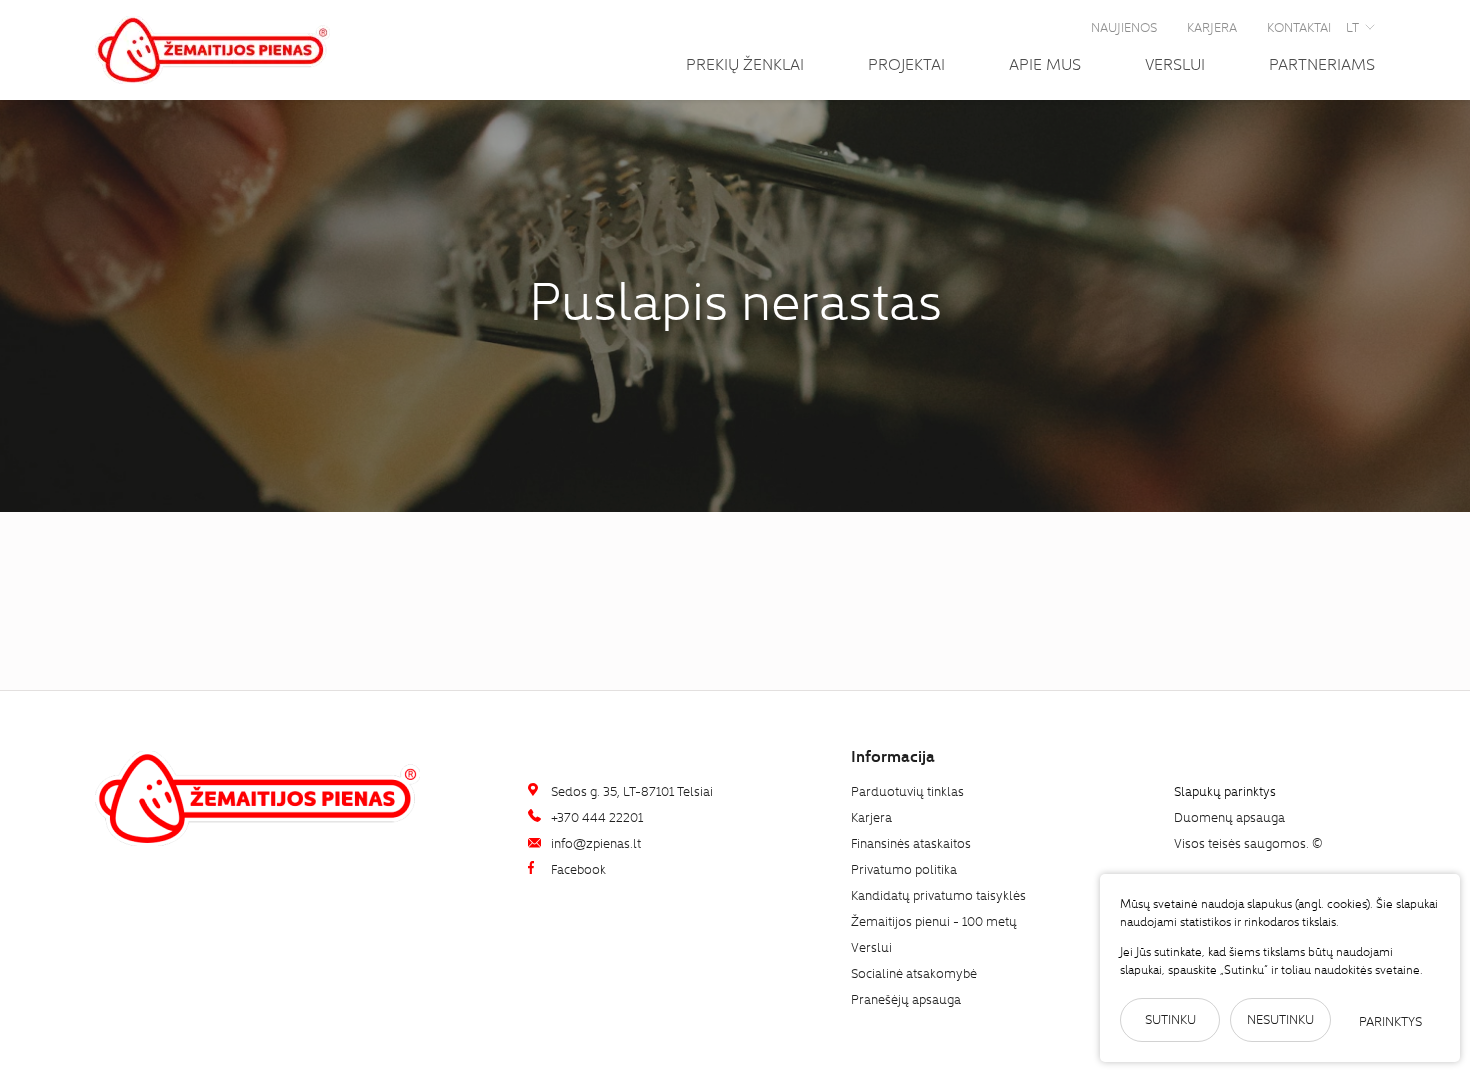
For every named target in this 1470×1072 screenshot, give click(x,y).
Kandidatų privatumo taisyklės (938, 894)
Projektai (906, 63)
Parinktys (1390, 1020)
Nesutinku (1280, 1018)
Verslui (1175, 63)
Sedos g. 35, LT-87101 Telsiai (630, 790)
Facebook (577, 868)
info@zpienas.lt (594, 842)
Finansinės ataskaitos (911, 842)
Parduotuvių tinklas (907, 790)
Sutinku (1170, 1018)
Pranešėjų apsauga (906, 998)
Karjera (1212, 26)
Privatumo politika (904, 868)
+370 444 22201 (595, 816)
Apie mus (1045, 63)
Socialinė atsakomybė (914, 972)
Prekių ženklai (745, 63)
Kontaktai (1299, 26)
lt (1352, 26)
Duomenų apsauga (1229, 816)
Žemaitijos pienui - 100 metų (934, 920)
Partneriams (1322, 63)
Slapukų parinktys (1225, 791)
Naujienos (1124, 26)
